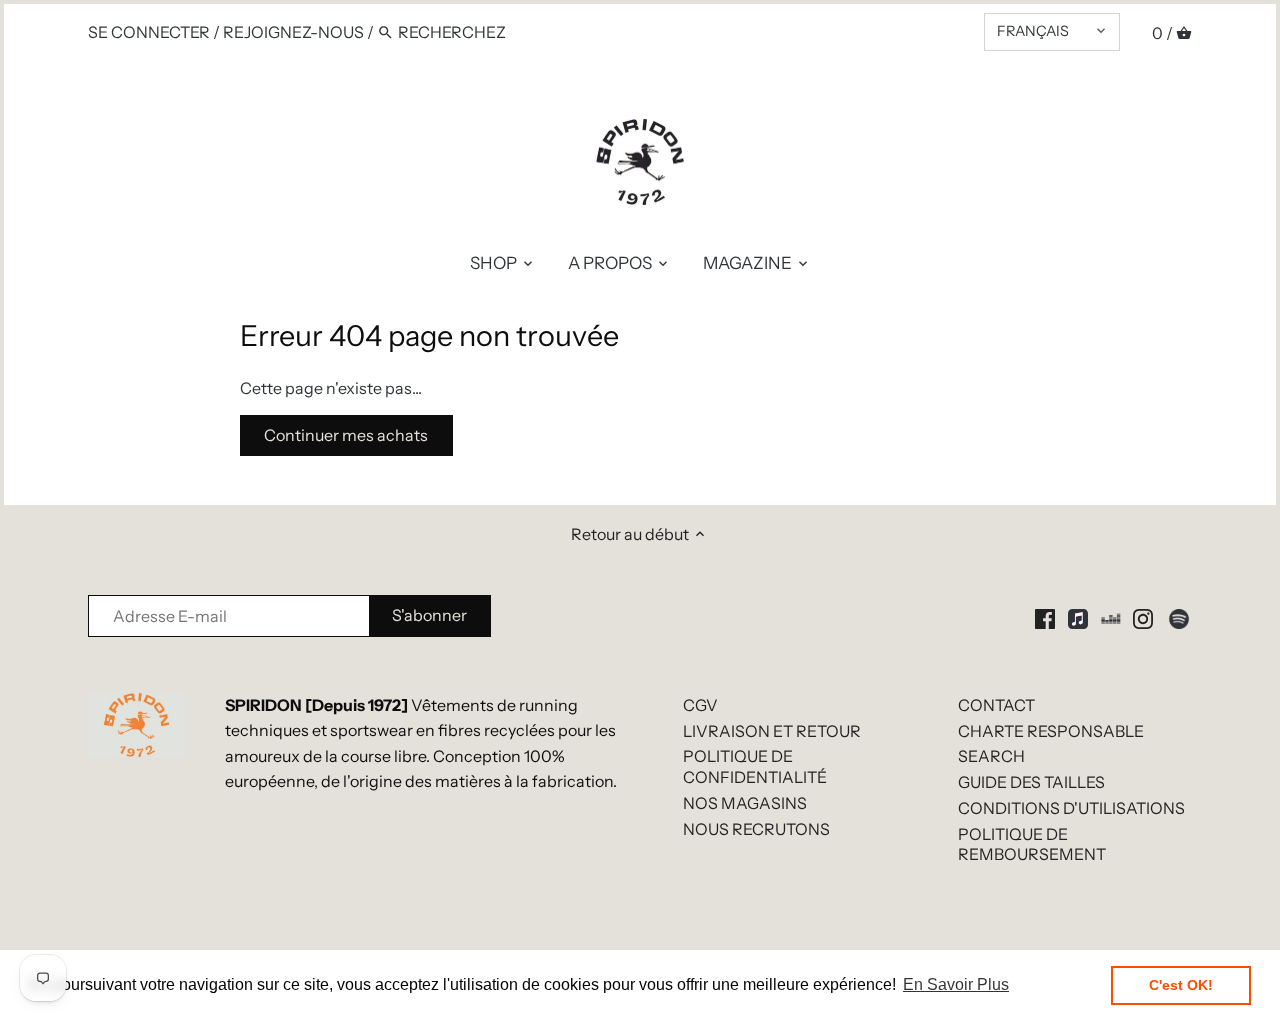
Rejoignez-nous (293, 32)
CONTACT (996, 705)
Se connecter (149, 32)
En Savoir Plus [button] (956, 984)
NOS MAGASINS (745, 803)
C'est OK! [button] (1181, 985)
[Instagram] (1143, 617)
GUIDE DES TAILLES (1031, 782)
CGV (700, 705)
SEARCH (991, 756)
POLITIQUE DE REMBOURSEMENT (1032, 844)
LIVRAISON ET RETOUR (772, 731)
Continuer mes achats (346, 435)
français (1033, 31)
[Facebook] (1045, 617)
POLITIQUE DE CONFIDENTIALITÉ (755, 766)
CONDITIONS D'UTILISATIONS (1071, 808)
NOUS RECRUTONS (756, 829)
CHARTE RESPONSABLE (1051, 731)
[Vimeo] (1111, 617)
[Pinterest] (1078, 617)
